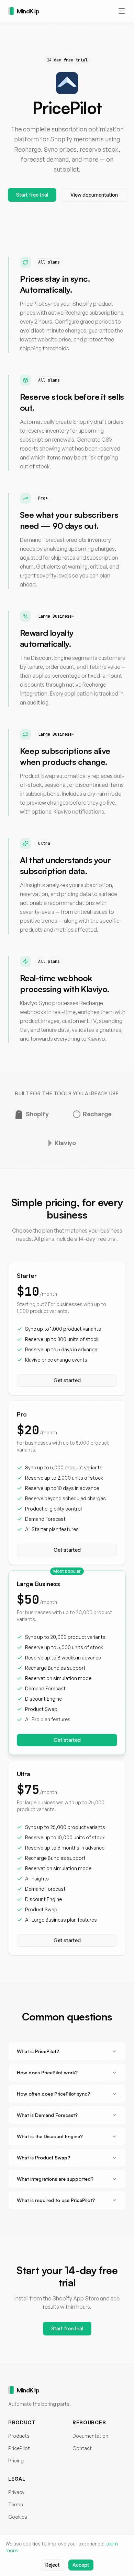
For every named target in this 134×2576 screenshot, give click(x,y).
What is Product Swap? (43, 2158)
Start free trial (32, 195)
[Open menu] (122, 11)
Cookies (18, 2517)
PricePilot (19, 2448)
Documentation (90, 2436)
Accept (81, 2565)
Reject (53, 2565)
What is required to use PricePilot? (56, 2200)
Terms (16, 2504)
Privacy (16, 2492)
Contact (82, 2448)
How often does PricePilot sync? (53, 2094)
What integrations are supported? (55, 2179)
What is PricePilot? (38, 2051)
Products (19, 2436)
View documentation (94, 195)
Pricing (16, 2461)
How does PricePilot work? (47, 2072)
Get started (67, 1380)
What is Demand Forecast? (47, 2115)
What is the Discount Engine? (50, 2136)
